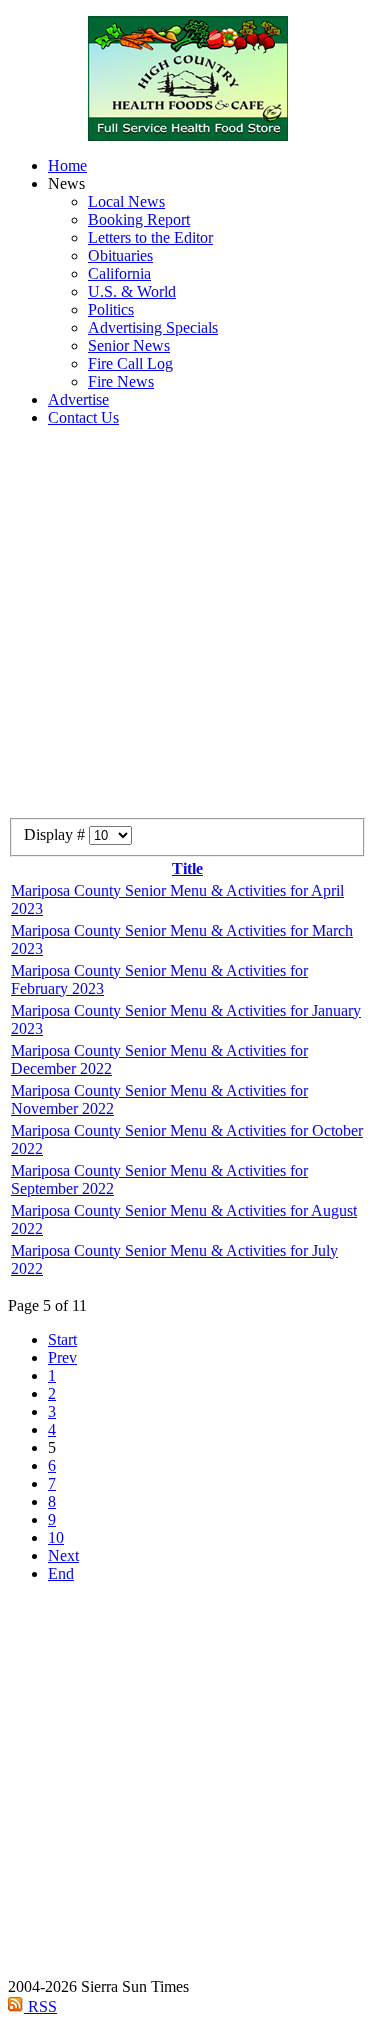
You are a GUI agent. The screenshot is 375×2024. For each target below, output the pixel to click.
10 (56, 1537)
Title (187, 868)
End (61, 1573)
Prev (62, 1357)
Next (63, 1555)
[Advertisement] (187, 630)
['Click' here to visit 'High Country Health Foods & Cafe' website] (187, 78)
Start (62, 1339)
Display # (56, 834)
